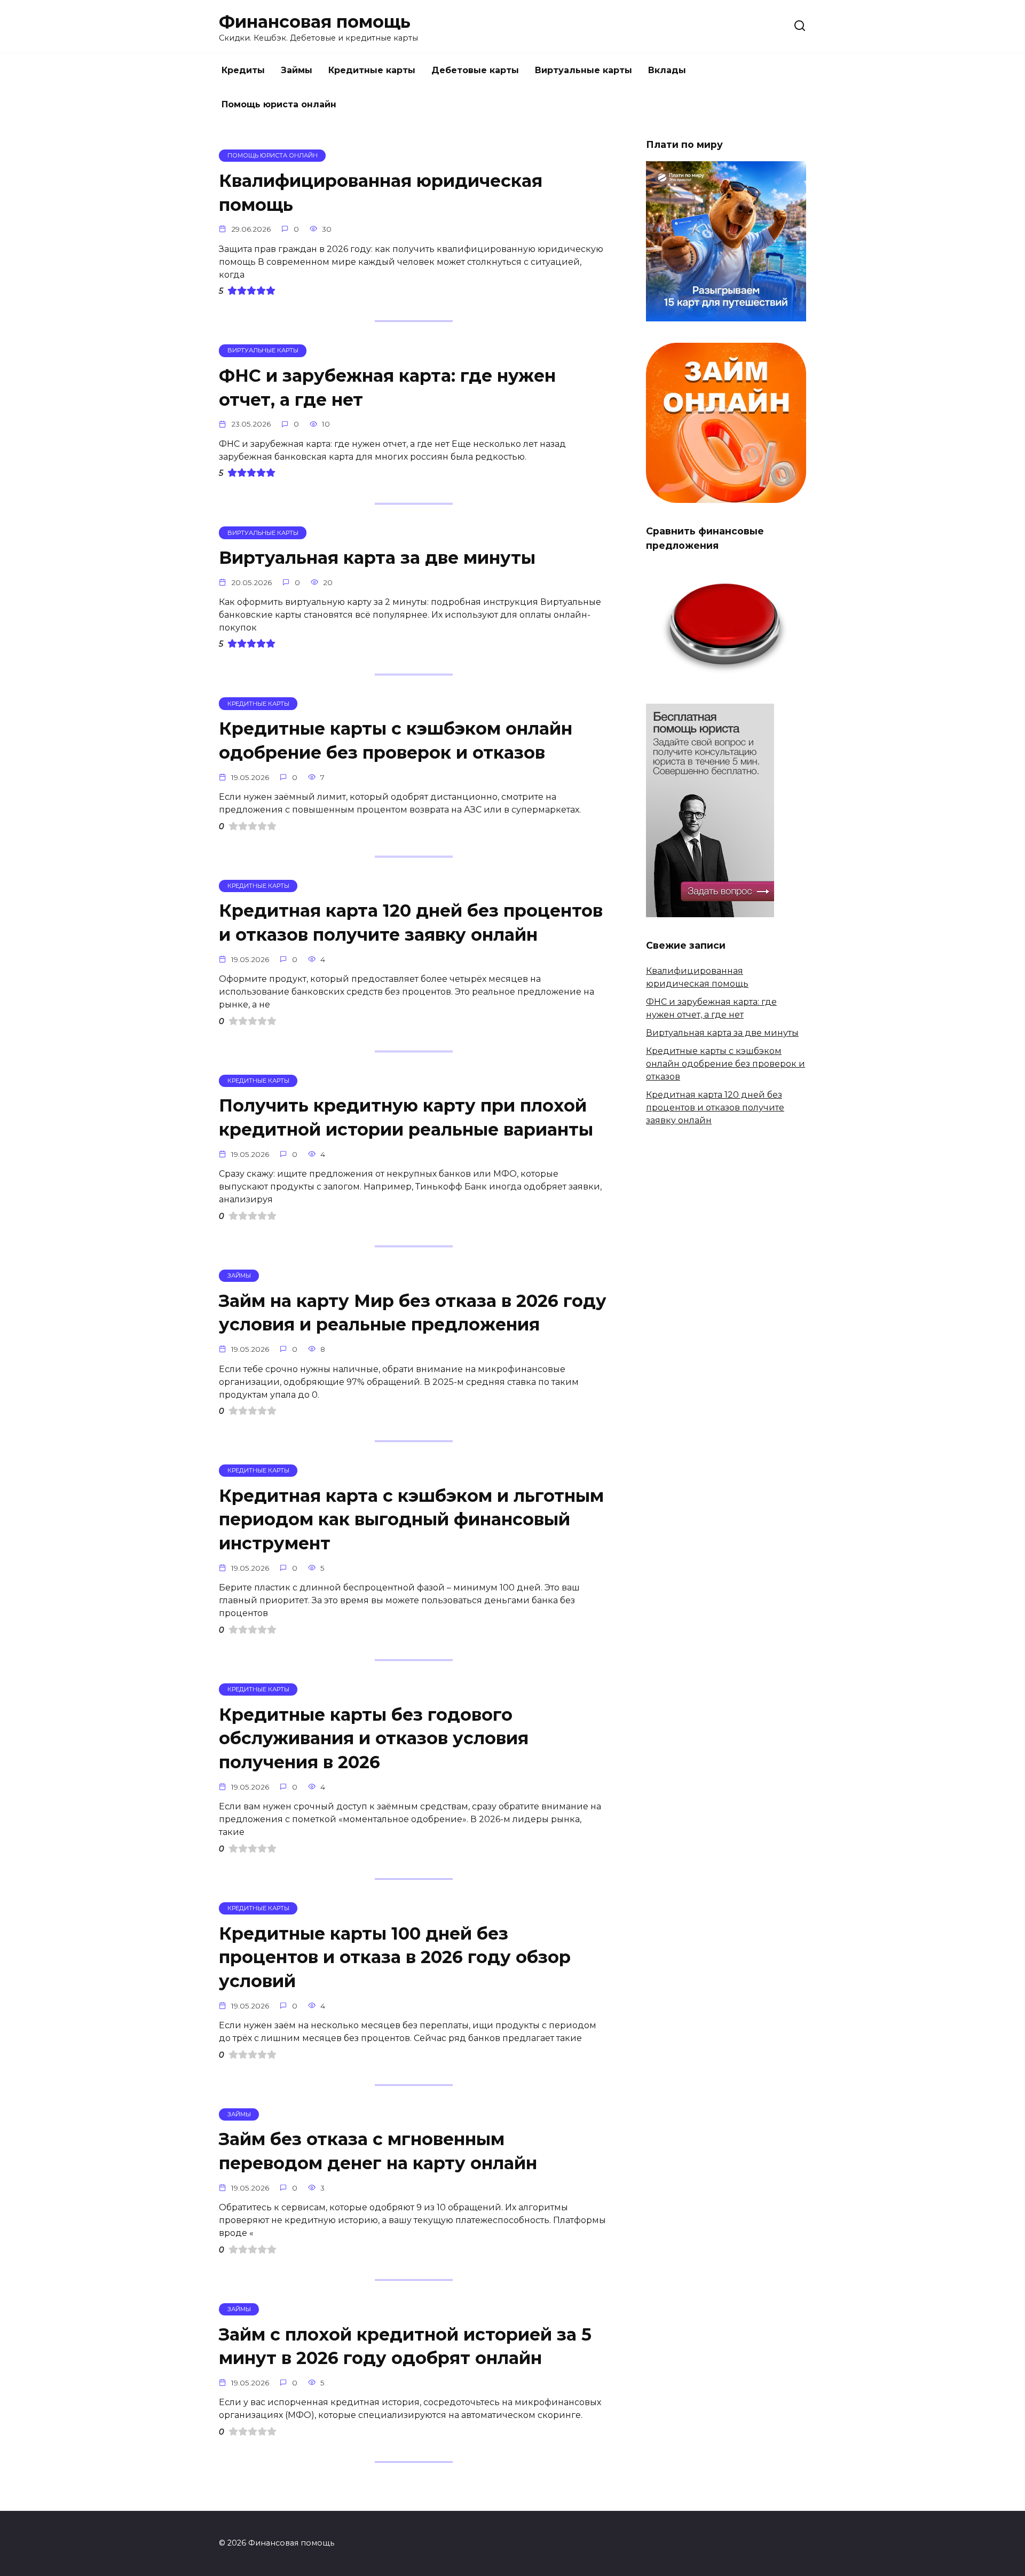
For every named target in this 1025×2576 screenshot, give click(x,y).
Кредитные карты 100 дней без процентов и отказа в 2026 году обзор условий (395, 1957)
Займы (297, 70)
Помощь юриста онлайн (279, 104)
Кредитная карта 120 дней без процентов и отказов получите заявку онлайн (411, 923)
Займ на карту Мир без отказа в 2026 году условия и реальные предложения (413, 1313)
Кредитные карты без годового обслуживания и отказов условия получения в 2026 (374, 1739)
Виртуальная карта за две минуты (377, 558)
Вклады (667, 70)
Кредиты (243, 70)
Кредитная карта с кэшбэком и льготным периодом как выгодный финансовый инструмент (411, 1520)
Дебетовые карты (475, 70)
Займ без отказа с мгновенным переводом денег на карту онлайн (378, 2152)
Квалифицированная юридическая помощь (381, 193)
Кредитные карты (372, 70)
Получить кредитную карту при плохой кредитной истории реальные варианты (406, 1118)
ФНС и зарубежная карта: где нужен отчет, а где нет (387, 388)
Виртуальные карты (584, 70)
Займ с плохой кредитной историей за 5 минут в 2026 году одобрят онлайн (405, 2346)
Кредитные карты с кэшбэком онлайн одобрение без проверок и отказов (396, 740)
